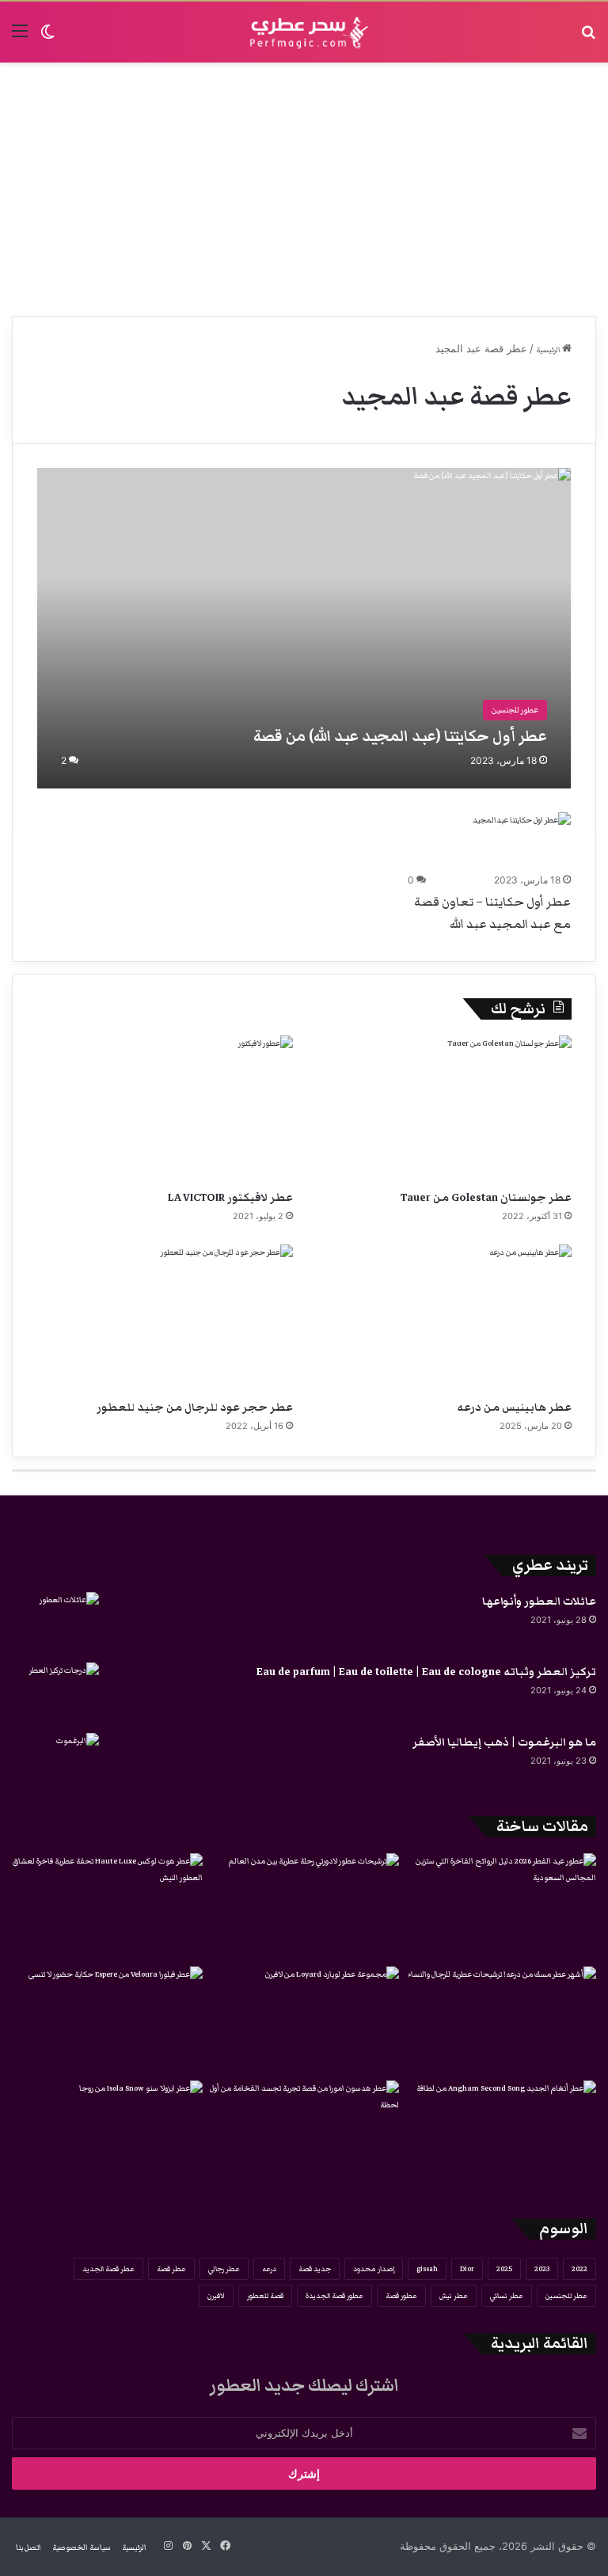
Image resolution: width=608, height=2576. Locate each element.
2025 (504, 2269)
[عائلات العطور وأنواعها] (55, 1622)
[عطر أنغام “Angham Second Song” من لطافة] (501, 2134)
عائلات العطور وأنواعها (539, 1601)
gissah (427, 2269)
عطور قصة (401, 2296)
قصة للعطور (265, 2296)
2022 (579, 2269)
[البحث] (588, 38)
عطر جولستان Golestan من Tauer (486, 1198)
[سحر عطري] (304, 32)
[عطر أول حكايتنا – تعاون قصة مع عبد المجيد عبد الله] (522, 840)
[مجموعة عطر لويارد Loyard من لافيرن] (304, 2020)
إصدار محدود (374, 2269)
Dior (467, 2269)
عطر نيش (454, 2296)
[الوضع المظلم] (47, 38)
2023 (542, 2269)
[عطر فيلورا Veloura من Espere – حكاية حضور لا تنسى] (107, 2020)
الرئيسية (549, 350)
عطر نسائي (507, 2296)
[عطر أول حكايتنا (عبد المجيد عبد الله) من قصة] (304, 628)
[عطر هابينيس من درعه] (443, 1317)
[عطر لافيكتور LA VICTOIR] (165, 1108)
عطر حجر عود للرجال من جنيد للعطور (195, 1408)
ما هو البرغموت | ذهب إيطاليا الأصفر (504, 1742)
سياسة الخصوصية (82, 2548)
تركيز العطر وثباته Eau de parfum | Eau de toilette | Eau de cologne (426, 1672)
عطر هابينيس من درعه (514, 1408)
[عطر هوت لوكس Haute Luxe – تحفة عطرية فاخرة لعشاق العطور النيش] (107, 1907)
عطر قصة (171, 2269)
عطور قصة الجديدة (334, 2296)
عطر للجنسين (566, 2296)
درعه (269, 2269)
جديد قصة (315, 2269)
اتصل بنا (28, 2548)
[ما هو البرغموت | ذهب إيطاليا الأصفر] (55, 1763)
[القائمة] (20, 38)
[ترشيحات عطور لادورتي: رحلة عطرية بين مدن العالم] (304, 1907)
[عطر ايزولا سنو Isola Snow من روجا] (107, 2134)
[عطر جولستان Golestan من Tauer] (443, 1108)
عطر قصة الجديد (108, 2269)
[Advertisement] (304, 189)
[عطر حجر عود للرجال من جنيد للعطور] (165, 1317)
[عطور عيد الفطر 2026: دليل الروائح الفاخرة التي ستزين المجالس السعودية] (501, 1907)
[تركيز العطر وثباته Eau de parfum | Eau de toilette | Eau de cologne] (55, 1692)
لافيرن (216, 2296)
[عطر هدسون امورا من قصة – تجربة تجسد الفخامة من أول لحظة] (304, 2134)
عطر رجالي (224, 2269)
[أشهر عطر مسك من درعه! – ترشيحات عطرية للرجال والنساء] (501, 2020)
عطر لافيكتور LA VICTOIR (230, 1198)
